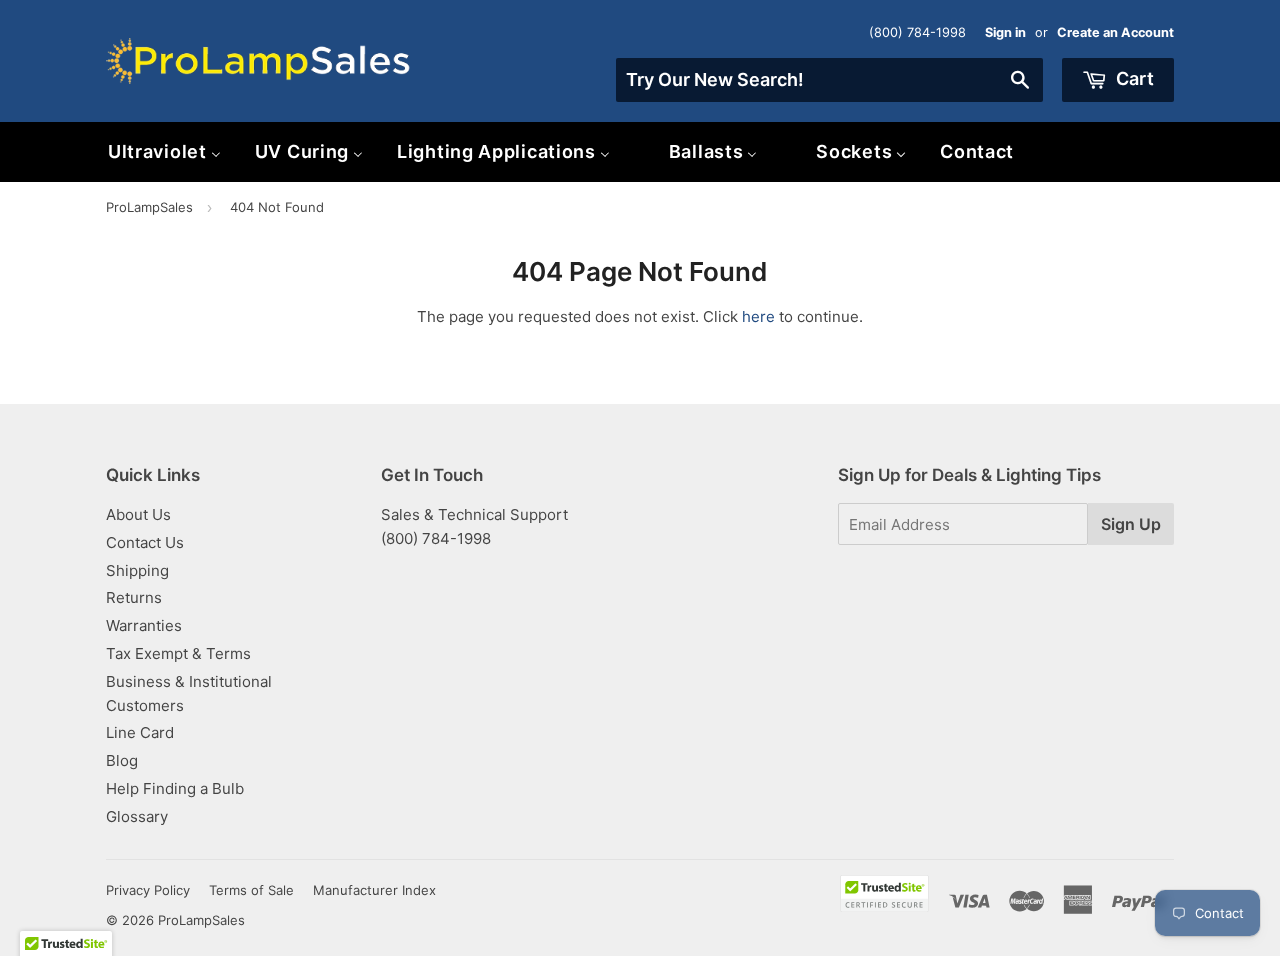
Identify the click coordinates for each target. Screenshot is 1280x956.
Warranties (144, 625)
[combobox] (829, 80)
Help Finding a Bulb (175, 788)
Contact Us (145, 542)
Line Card (140, 732)
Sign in (1005, 32)
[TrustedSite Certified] (884, 893)
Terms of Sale (251, 890)
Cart (1133, 78)
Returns (134, 597)
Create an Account (1115, 32)
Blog (122, 760)
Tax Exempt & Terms (178, 653)
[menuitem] (164, 151)
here (758, 316)
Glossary (137, 816)
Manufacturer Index (374, 890)
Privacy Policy (148, 890)
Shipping (137, 570)
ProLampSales (149, 207)
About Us (138, 514)
